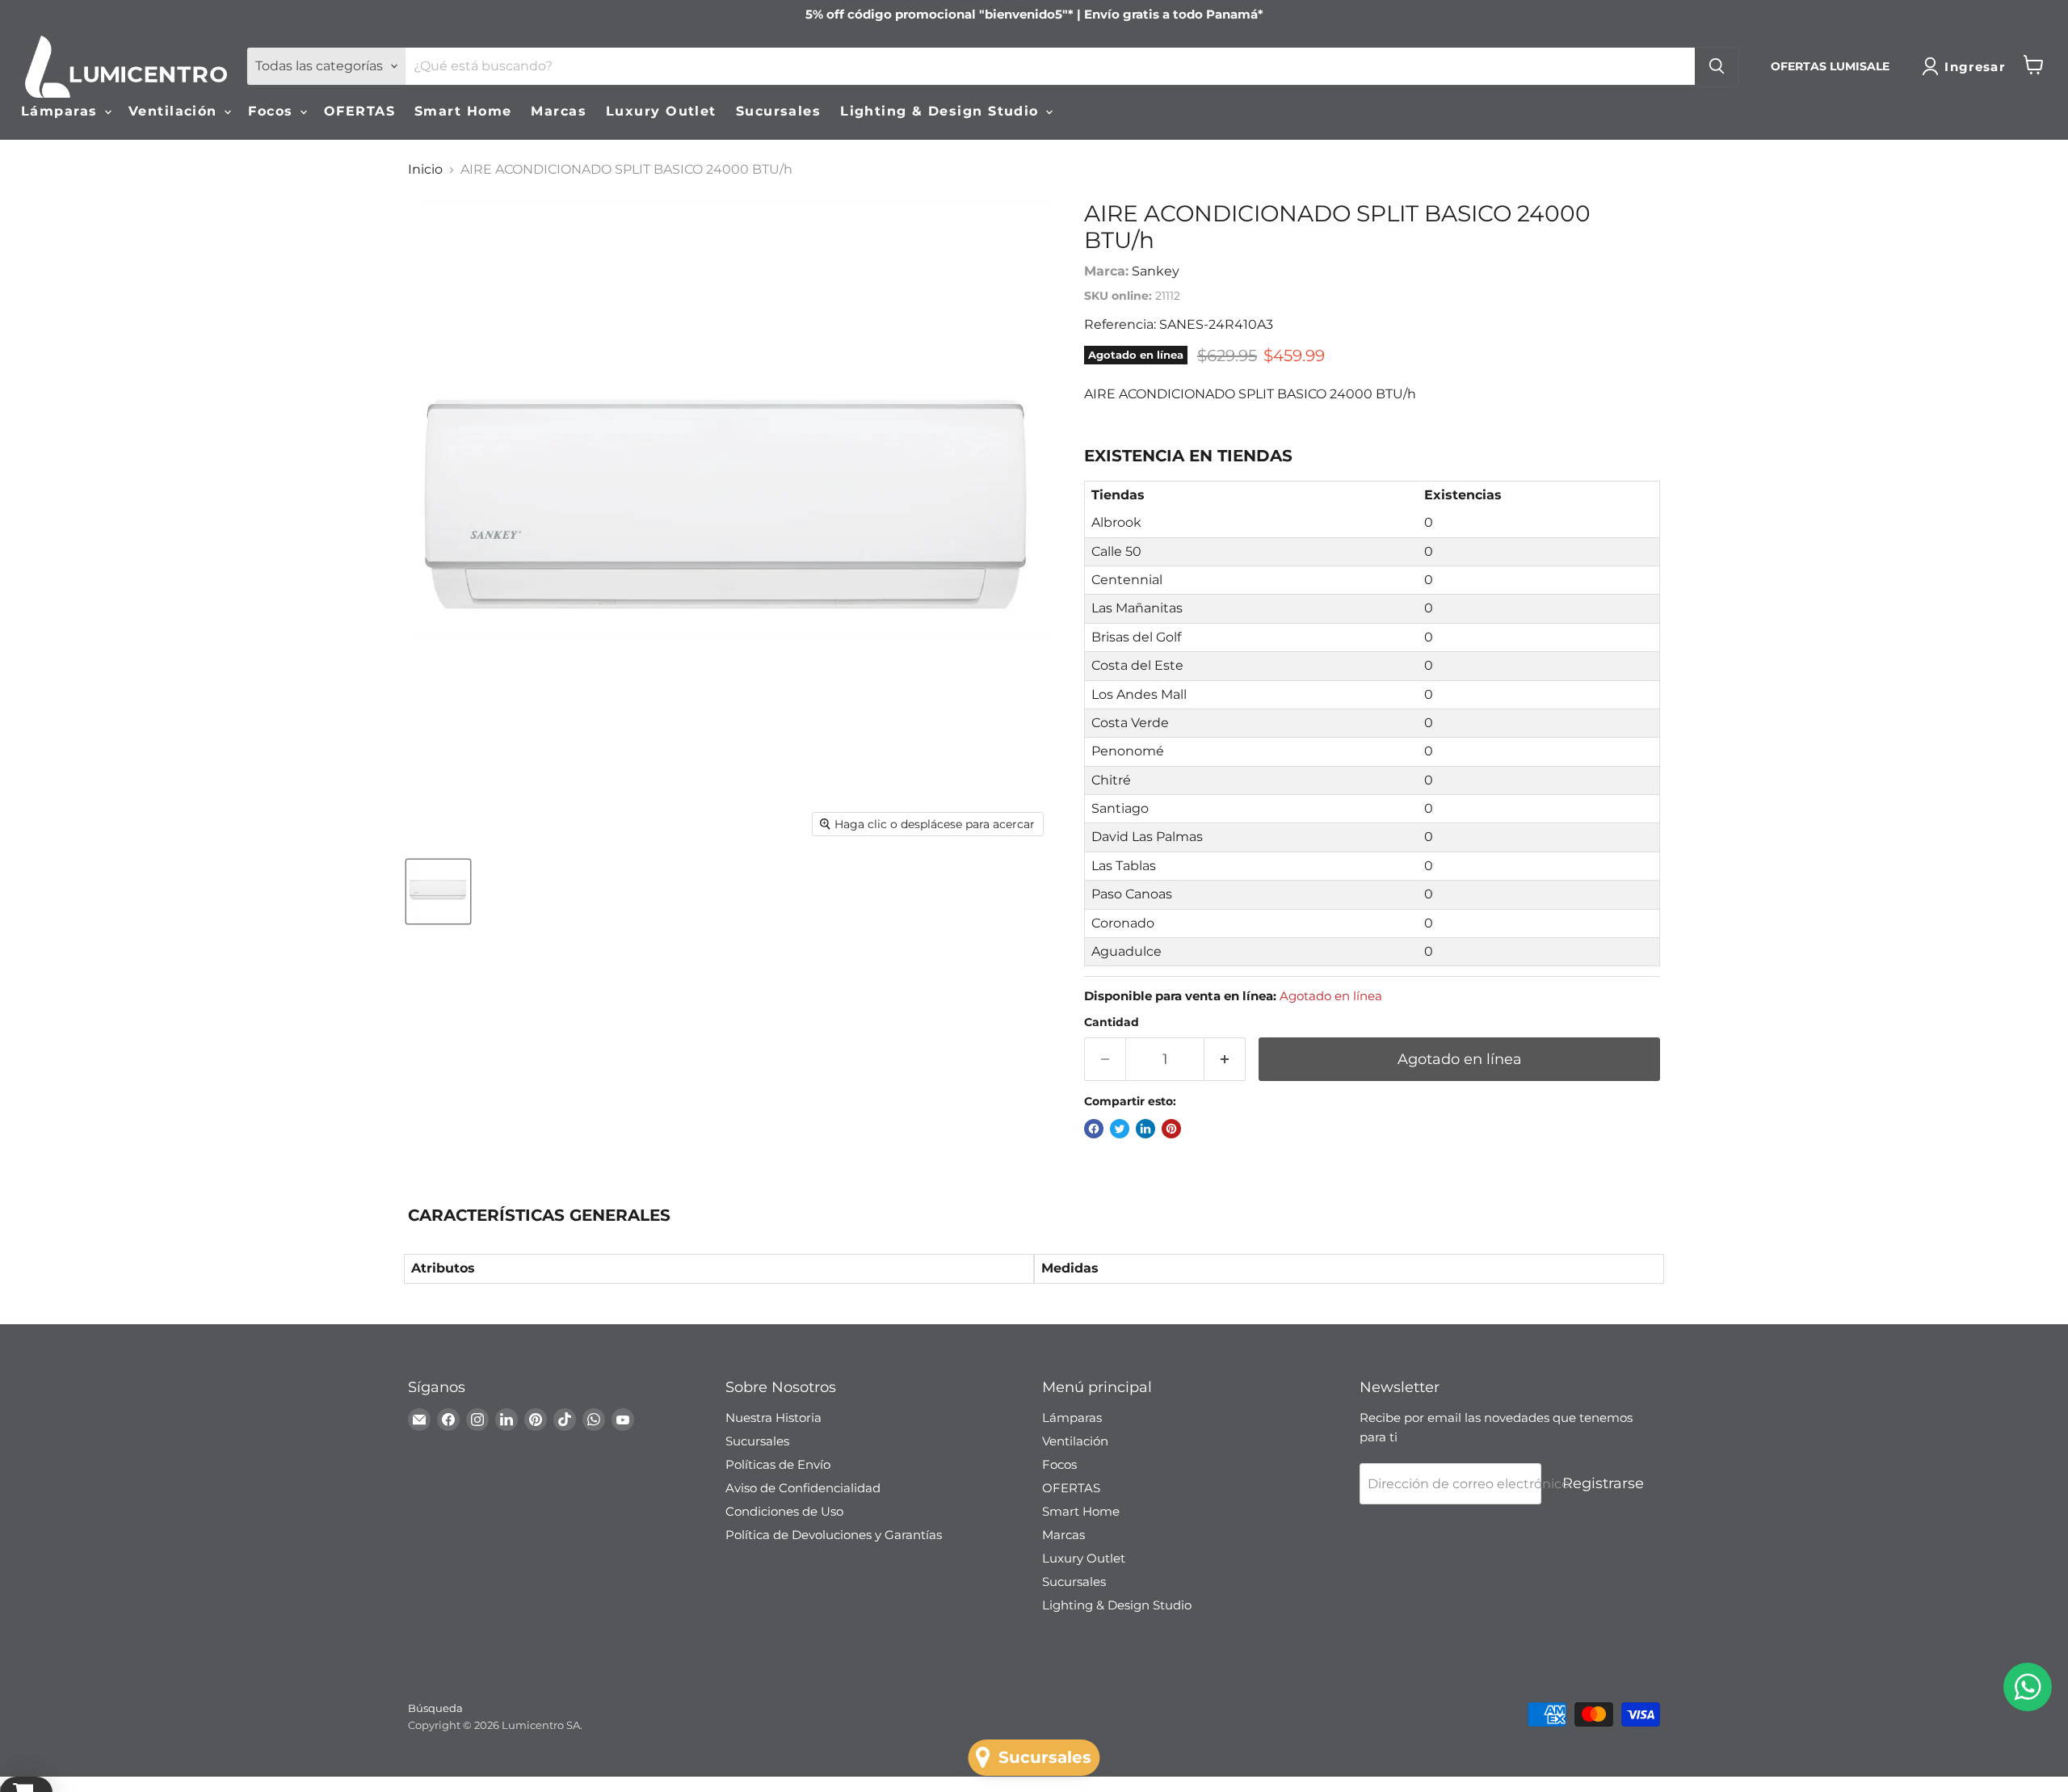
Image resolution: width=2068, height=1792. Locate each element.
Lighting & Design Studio (942, 111)
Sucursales (778, 111)
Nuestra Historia (773, 1418)
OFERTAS (359, 111)
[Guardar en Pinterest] (1171, 1129)
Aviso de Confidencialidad (803, 1488)
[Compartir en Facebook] (1094, 1129)
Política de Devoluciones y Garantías (834, 1535)
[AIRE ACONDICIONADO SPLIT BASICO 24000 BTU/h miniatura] (438, 892)
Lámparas (62, 111)
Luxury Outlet (661, 111)
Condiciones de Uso (784, 1511)
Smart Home (463, 111)
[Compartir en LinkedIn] (1145, 1129)
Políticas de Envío (778, 1464)
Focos (273, 111)
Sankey (1156, 271)
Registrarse (1603, 1483)
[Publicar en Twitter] (1120, 1129)
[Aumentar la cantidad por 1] (1225, 1060)
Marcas (559, 111)
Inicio (425, 170)
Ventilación (175, 111)
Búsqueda (435, 1708)
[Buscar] (1717, 66)
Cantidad (1112, 1022)
